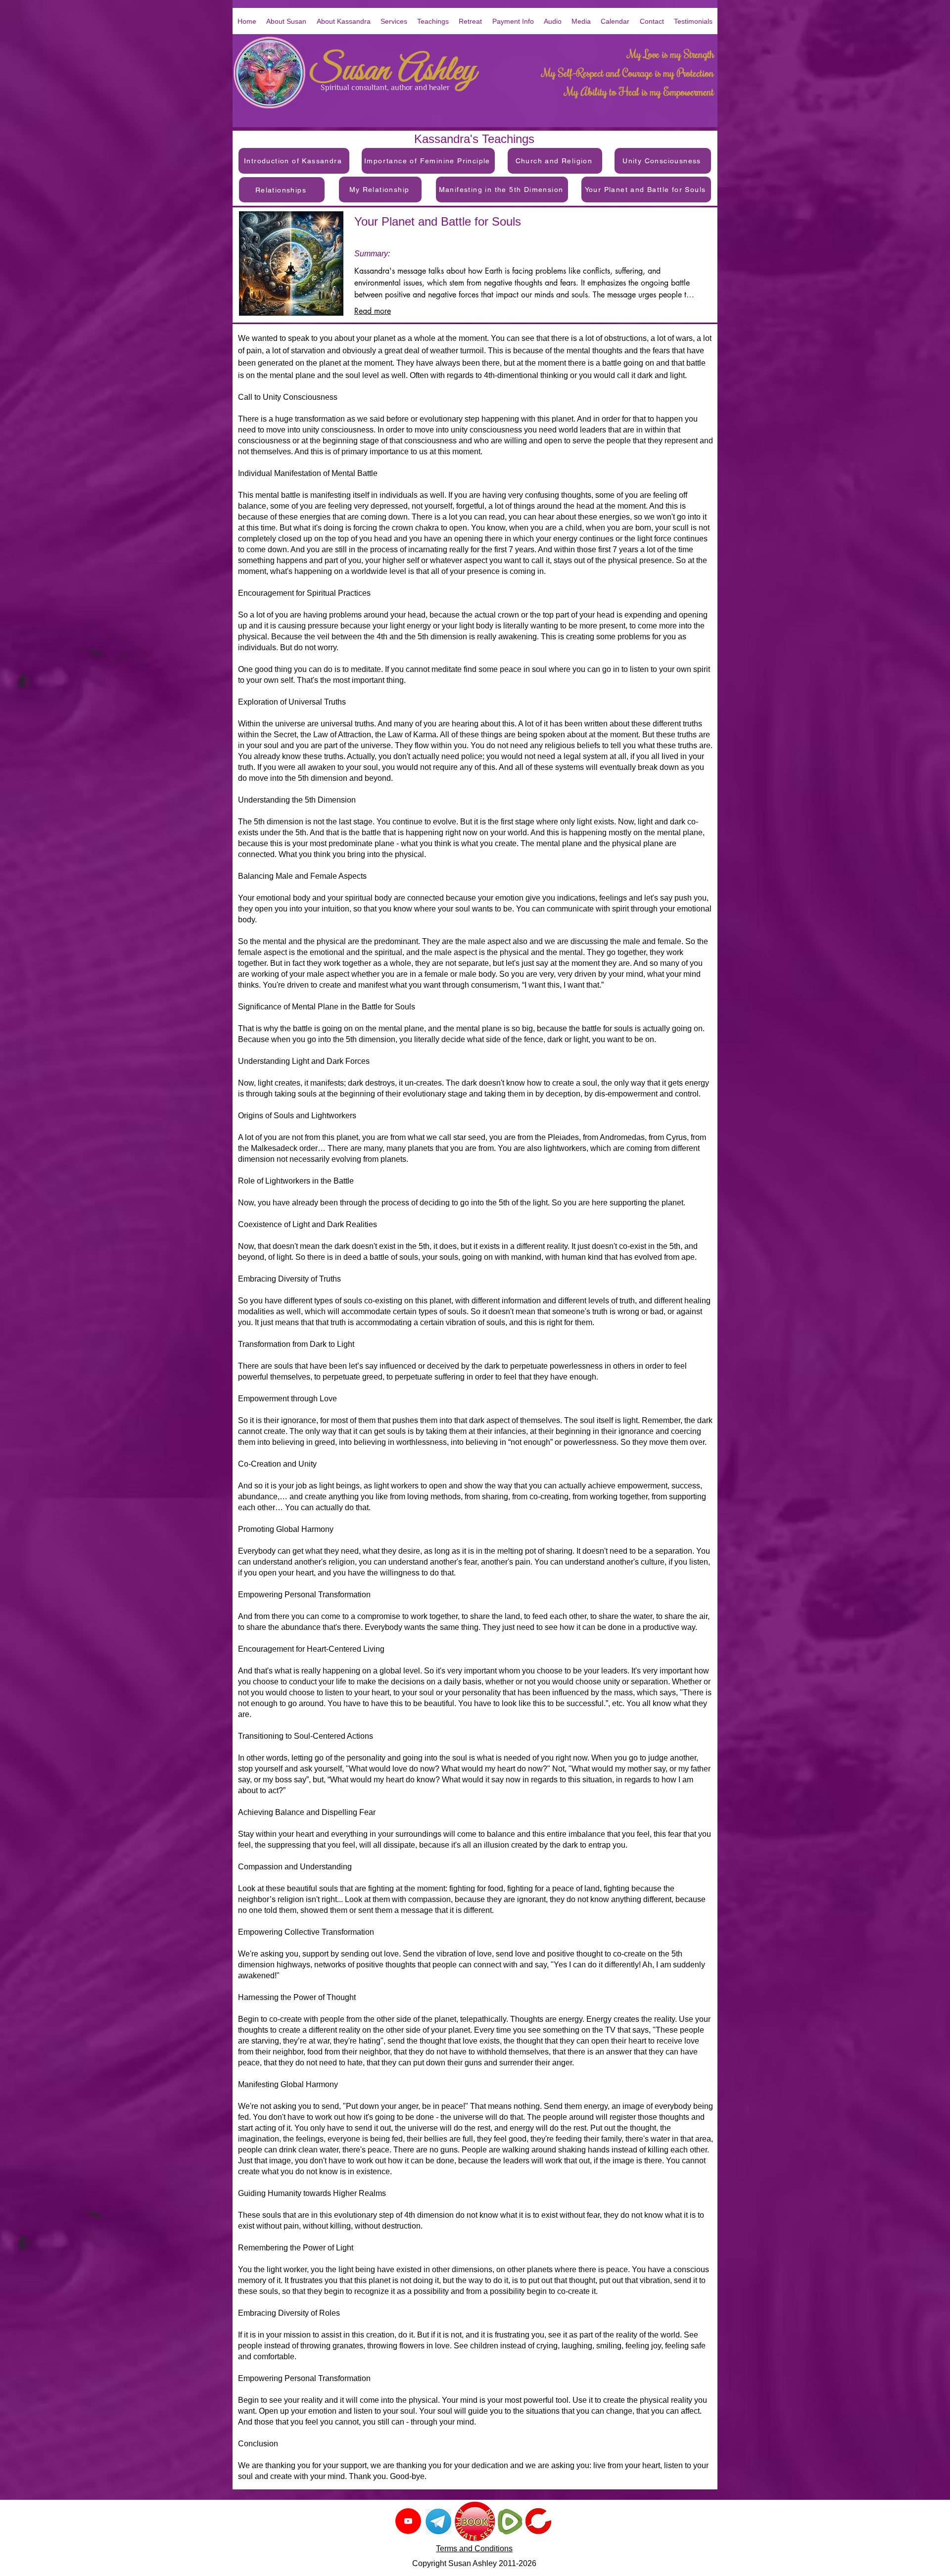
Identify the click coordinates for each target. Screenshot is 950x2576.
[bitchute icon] (538, 2521)
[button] (553, 21)
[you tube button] (408, 2521)
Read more (373, 311)
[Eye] (438, 2522)
